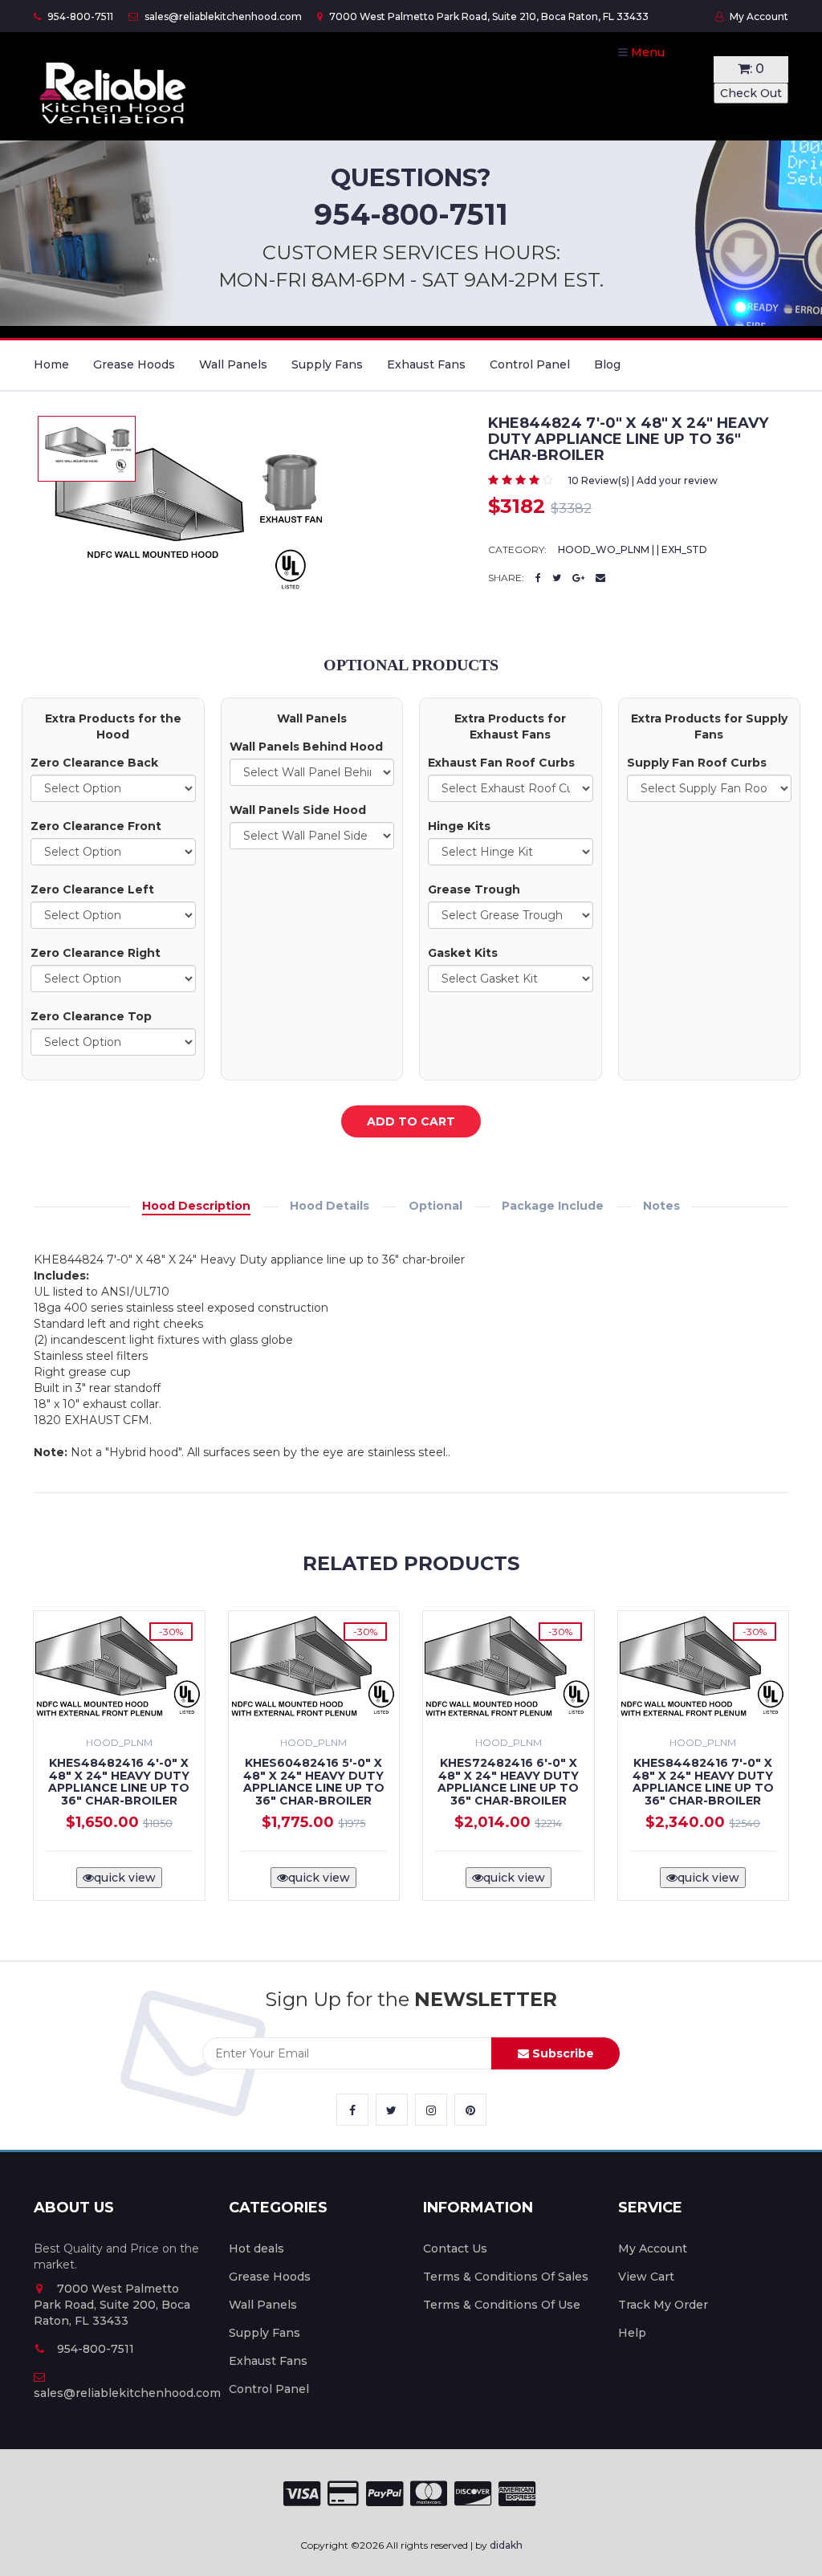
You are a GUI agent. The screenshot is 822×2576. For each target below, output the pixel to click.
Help (632, 2333)
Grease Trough (474, 889)
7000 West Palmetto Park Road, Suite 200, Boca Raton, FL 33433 (112, 2305)
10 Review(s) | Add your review (643, 480)
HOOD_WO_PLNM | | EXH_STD (633, 549)
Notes (661, 1206)
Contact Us (455, 2248)
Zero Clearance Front (96, 826)
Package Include (553, 1206)
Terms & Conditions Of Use (502, 2305)
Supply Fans (327, 364)
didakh (506, 2545)
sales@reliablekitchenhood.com (222, 16)
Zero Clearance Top (91, 1016)
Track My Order (663, 2305)
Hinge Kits (459, 826)
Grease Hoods (134, 364)
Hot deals (256, 2248)
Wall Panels (233, 364)
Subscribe (562, 2053)
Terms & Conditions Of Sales (506, 2277)
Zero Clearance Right (96, 953)
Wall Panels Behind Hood (306, 747)
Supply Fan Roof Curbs (697, 763)
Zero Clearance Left (92, 889)
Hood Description (196, 1206)
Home (51, 364)
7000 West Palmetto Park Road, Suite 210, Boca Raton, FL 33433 (488, 16)
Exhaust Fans (426, 364)
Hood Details (330, 1206)
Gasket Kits (463, 953)
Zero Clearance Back (94, 763)
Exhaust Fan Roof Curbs (501, 763)
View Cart (646, 2277)
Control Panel (530, 364)
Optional (435, 1206)
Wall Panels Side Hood (298, 810)
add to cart (411, 1121)
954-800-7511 (79, 16)
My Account (758, 16)
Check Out (751, 93)
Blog (607, 364)
